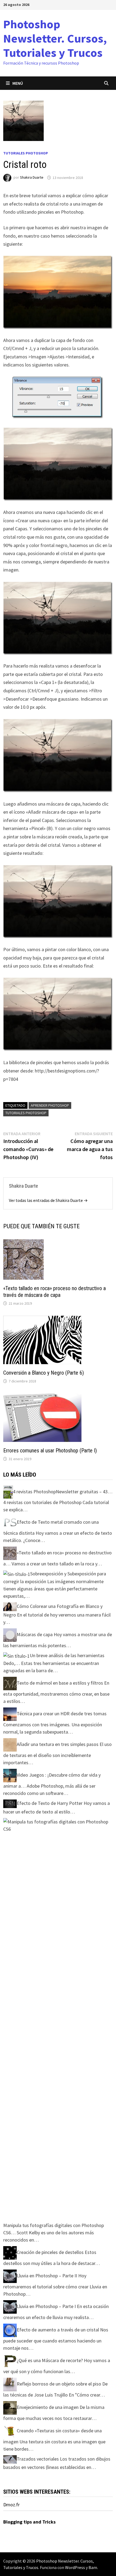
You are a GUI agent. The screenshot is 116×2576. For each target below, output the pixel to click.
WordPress (75, 2567)
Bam (93, 2567)
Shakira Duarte (32, 178)
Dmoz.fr (11, 2505)
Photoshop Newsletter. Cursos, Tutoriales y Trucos (55, 38)
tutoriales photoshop (26, 1113)
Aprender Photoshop (50, 1105)
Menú (18, 83)
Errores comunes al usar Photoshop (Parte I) (50, 1451)
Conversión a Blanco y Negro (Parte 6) (44, 1373)
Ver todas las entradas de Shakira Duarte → (48, 1200)
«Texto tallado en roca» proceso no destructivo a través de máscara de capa (54, 1292)
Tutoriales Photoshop (26, 153)
